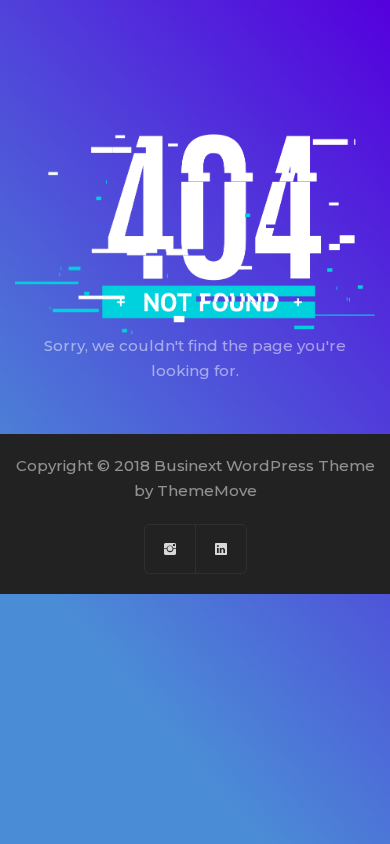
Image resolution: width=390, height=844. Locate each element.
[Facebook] (170, 549)
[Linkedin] (221, 549)
